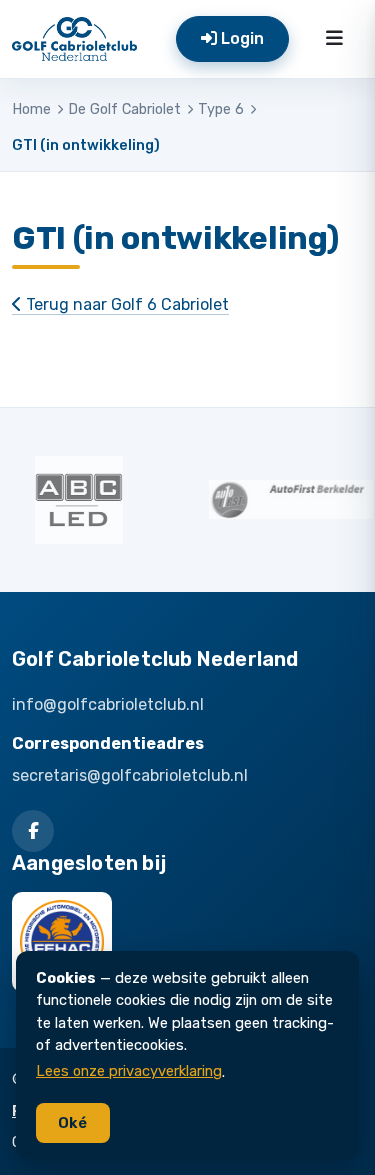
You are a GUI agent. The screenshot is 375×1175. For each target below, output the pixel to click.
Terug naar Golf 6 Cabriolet (125, 304)
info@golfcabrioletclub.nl (108, 704)
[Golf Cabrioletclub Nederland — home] (74, 39)
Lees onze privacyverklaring (129, 1071)
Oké (72, 1123)
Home (31, 109)
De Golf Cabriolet (124, 109)
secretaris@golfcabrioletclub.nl (130, 775)
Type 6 (221, 109)
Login (240, 38)
